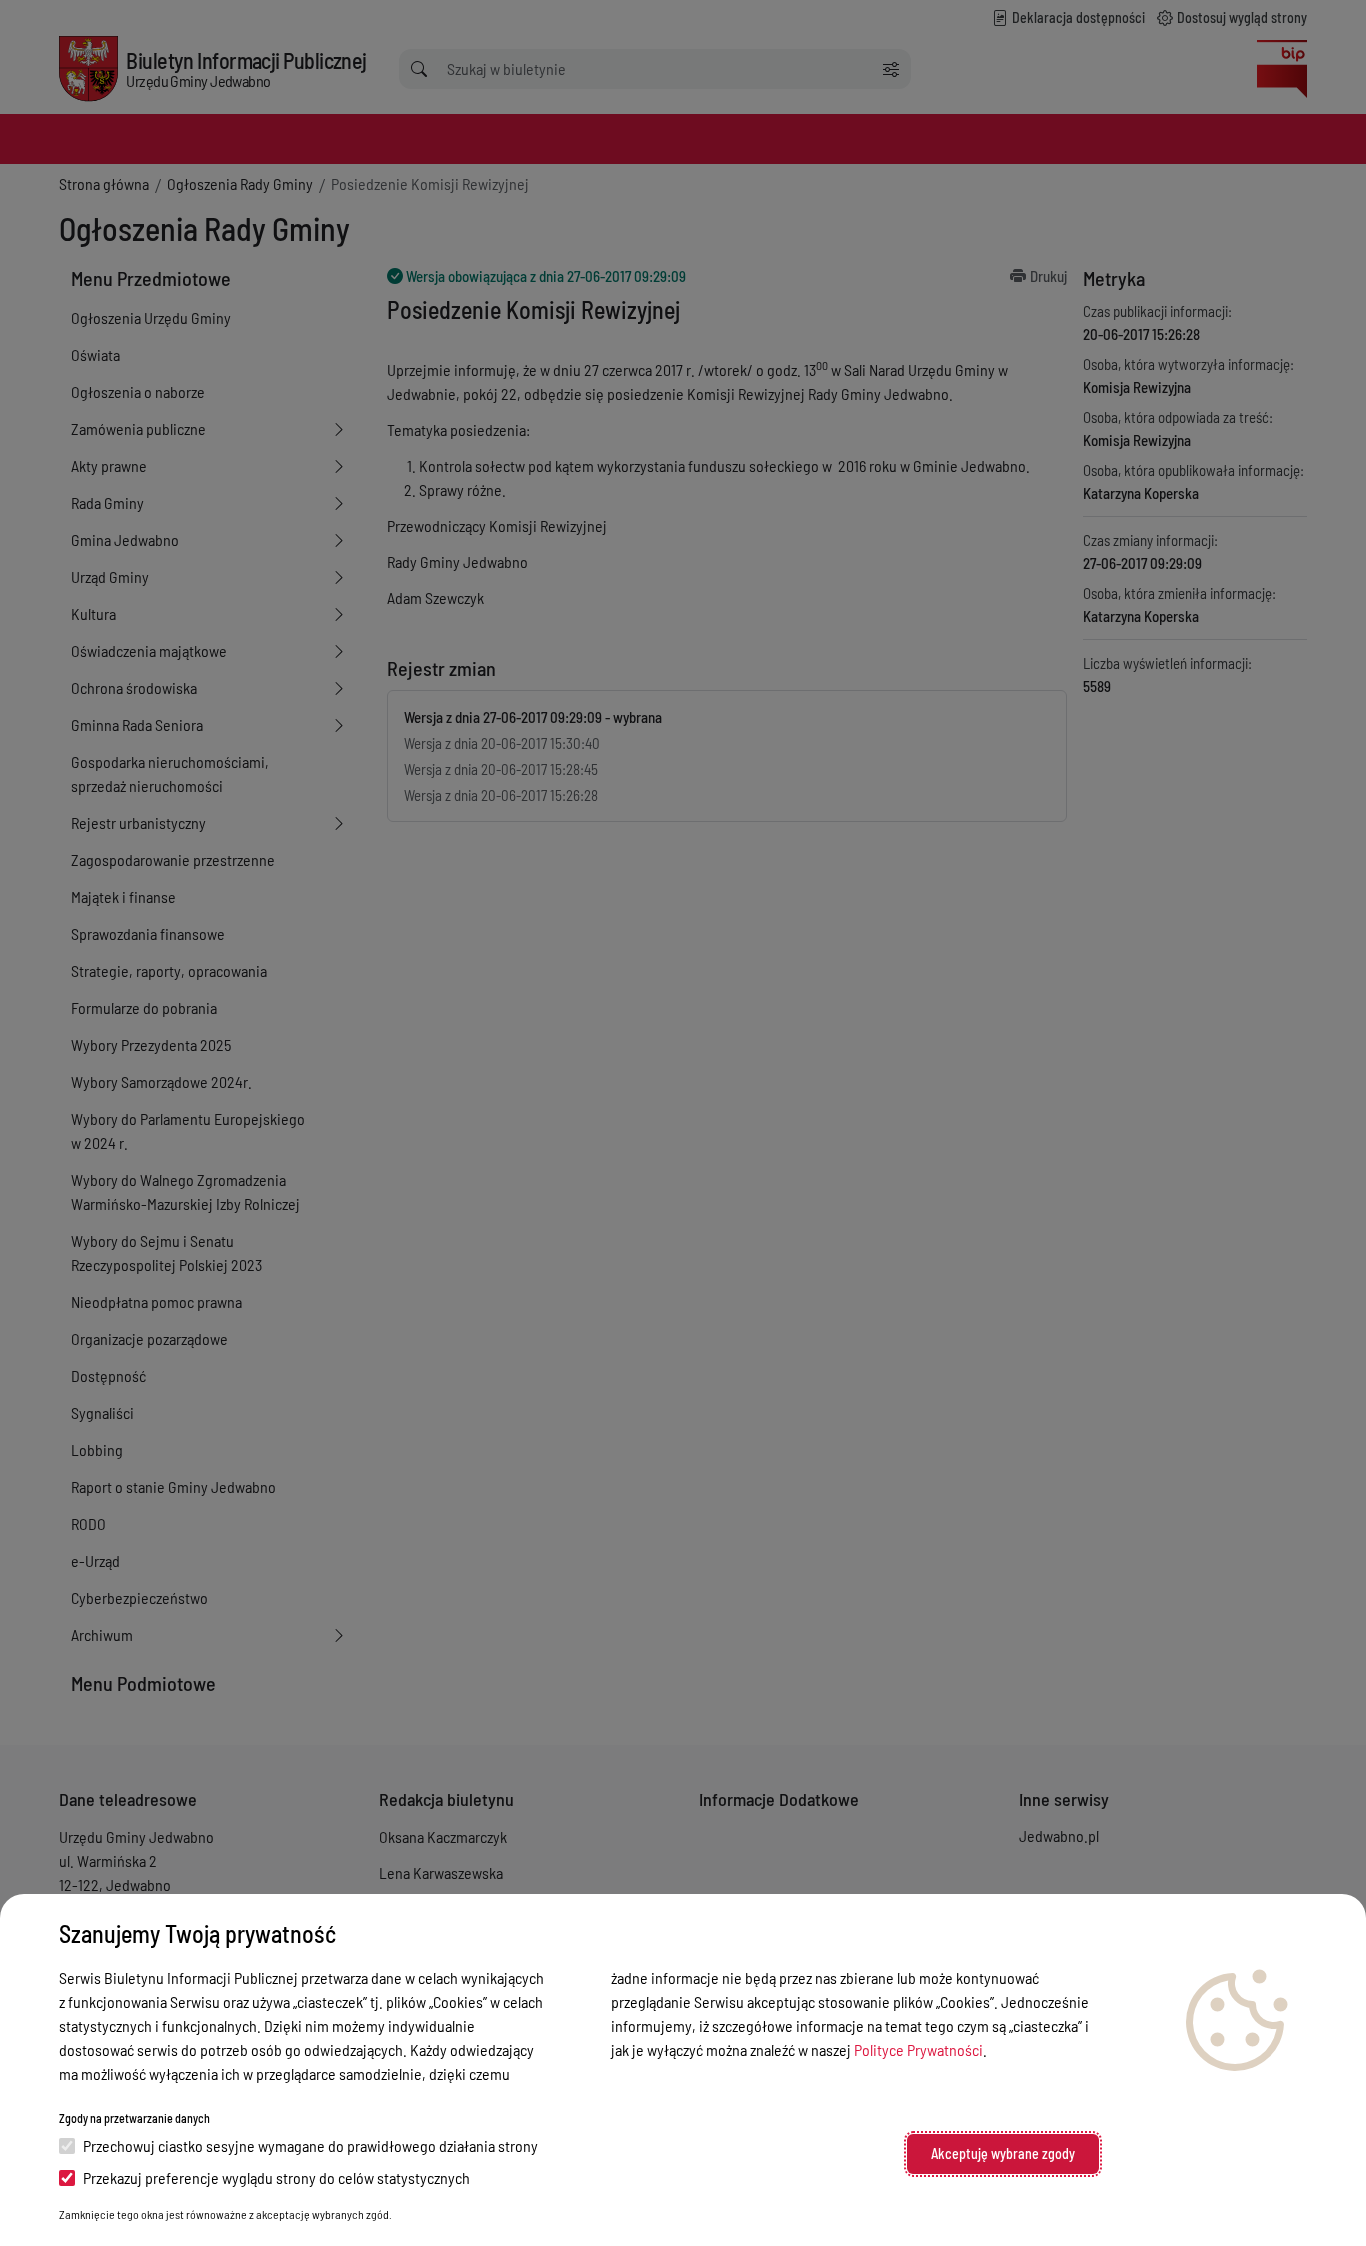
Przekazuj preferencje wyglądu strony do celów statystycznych (276, 2177)
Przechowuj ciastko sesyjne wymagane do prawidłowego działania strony (310, 2145)
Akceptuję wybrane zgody (1003, 2153)
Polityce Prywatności (918, 2049)
